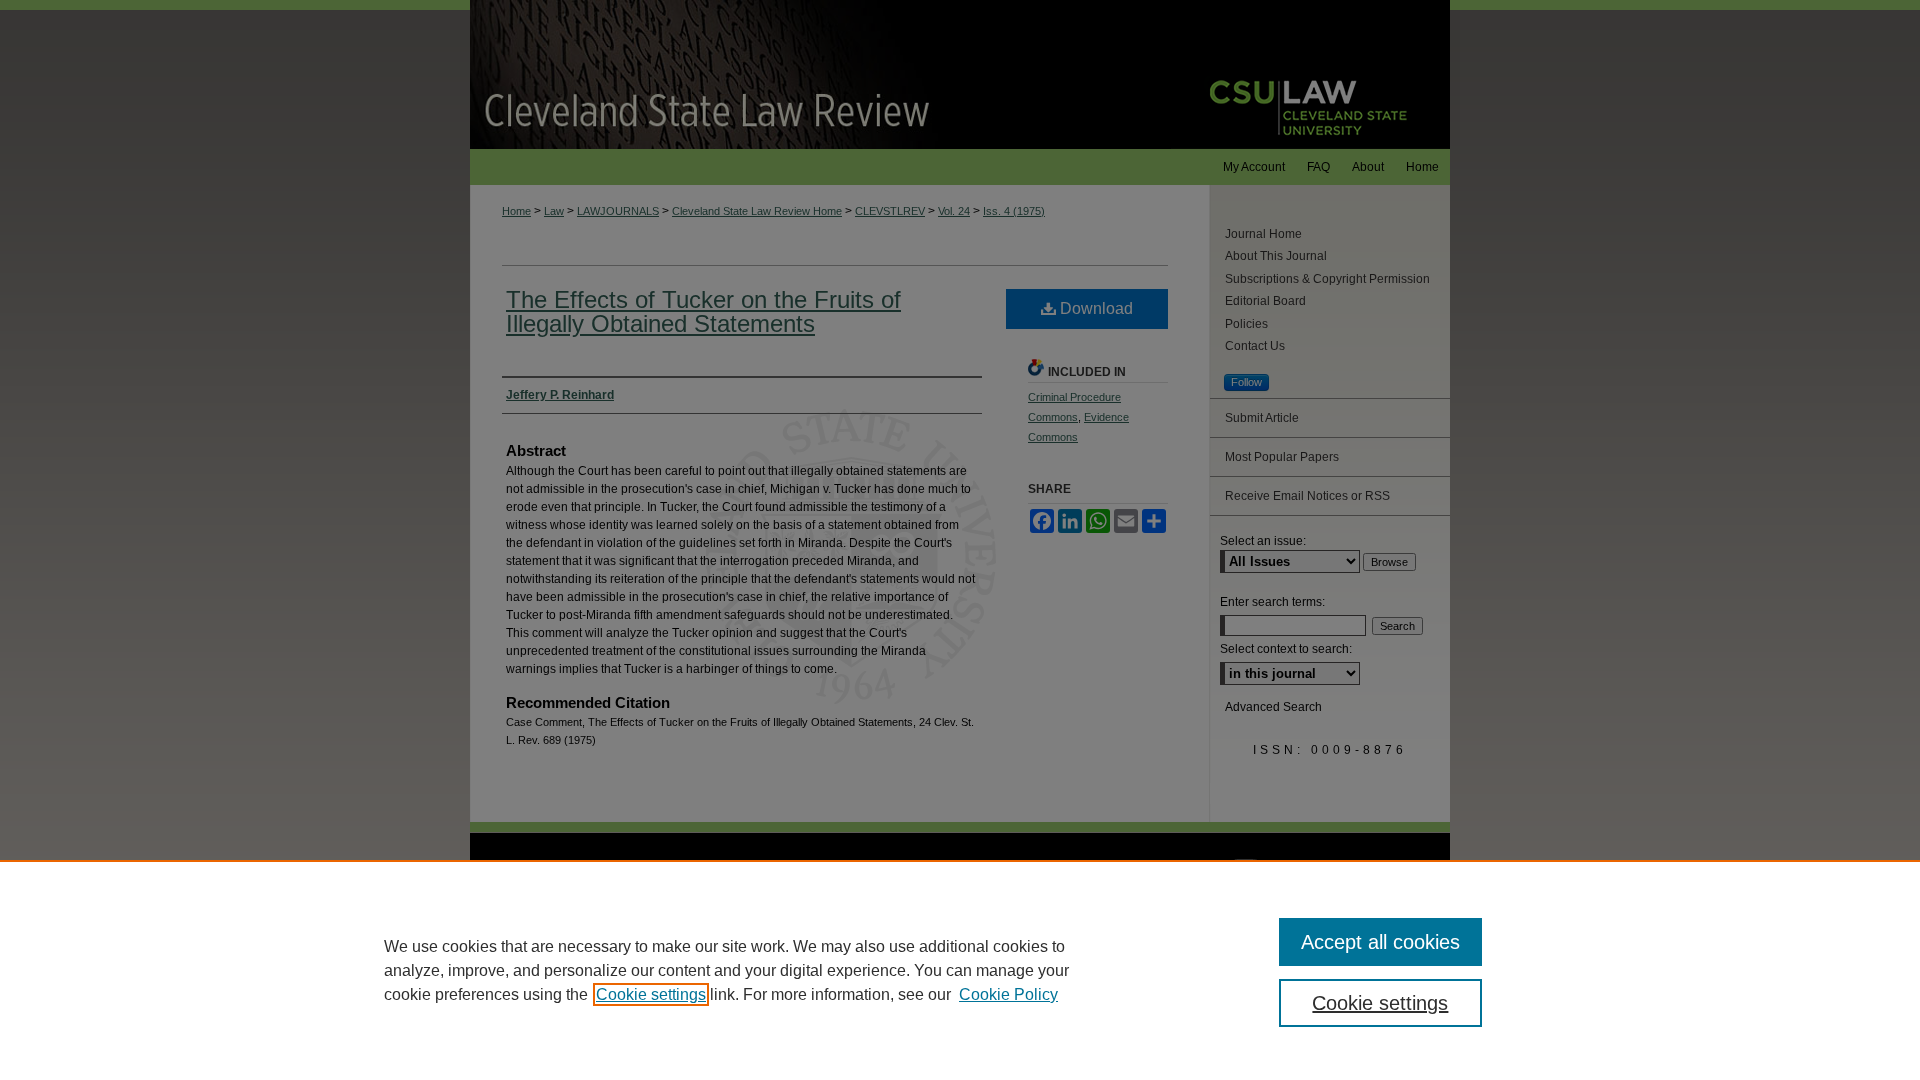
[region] (960, 970)
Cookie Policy (1008, 994)
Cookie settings (651, 994)
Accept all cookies (1380, 942)
